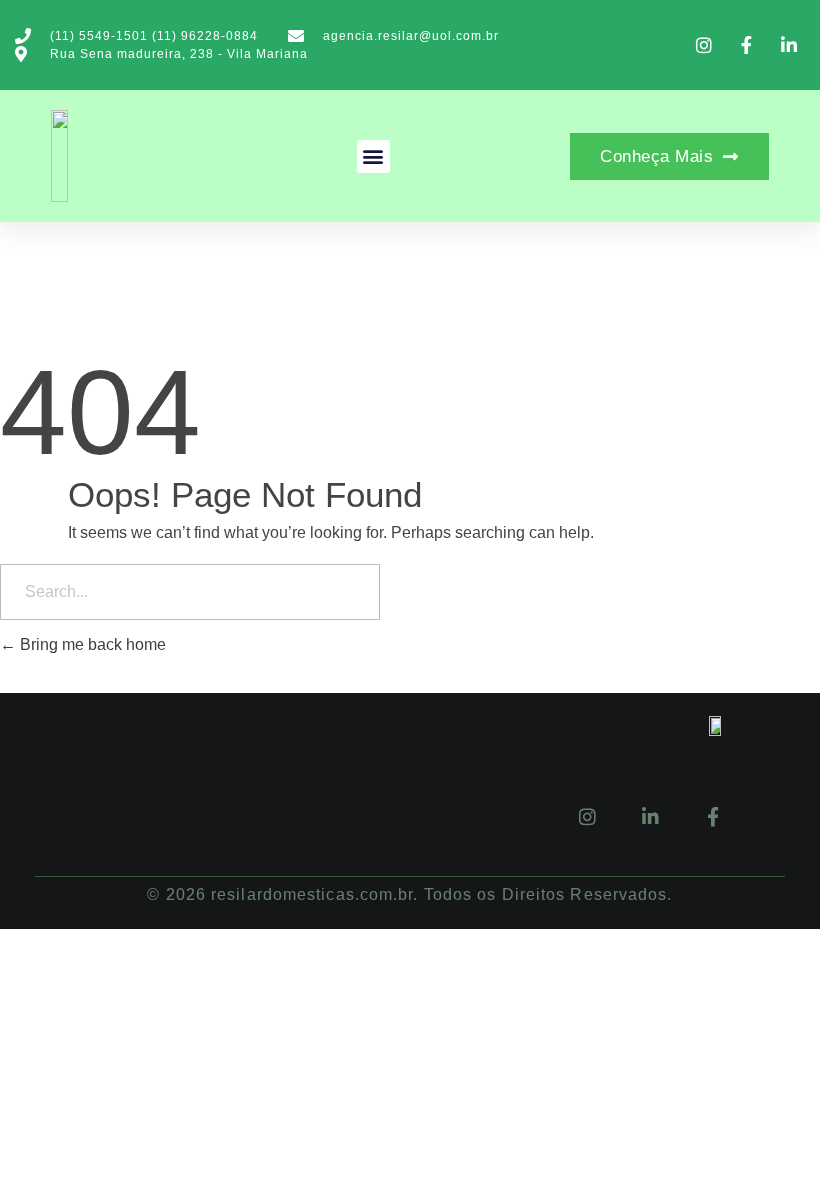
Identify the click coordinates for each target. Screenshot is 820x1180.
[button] (373, 156)
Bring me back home (91, 644)
